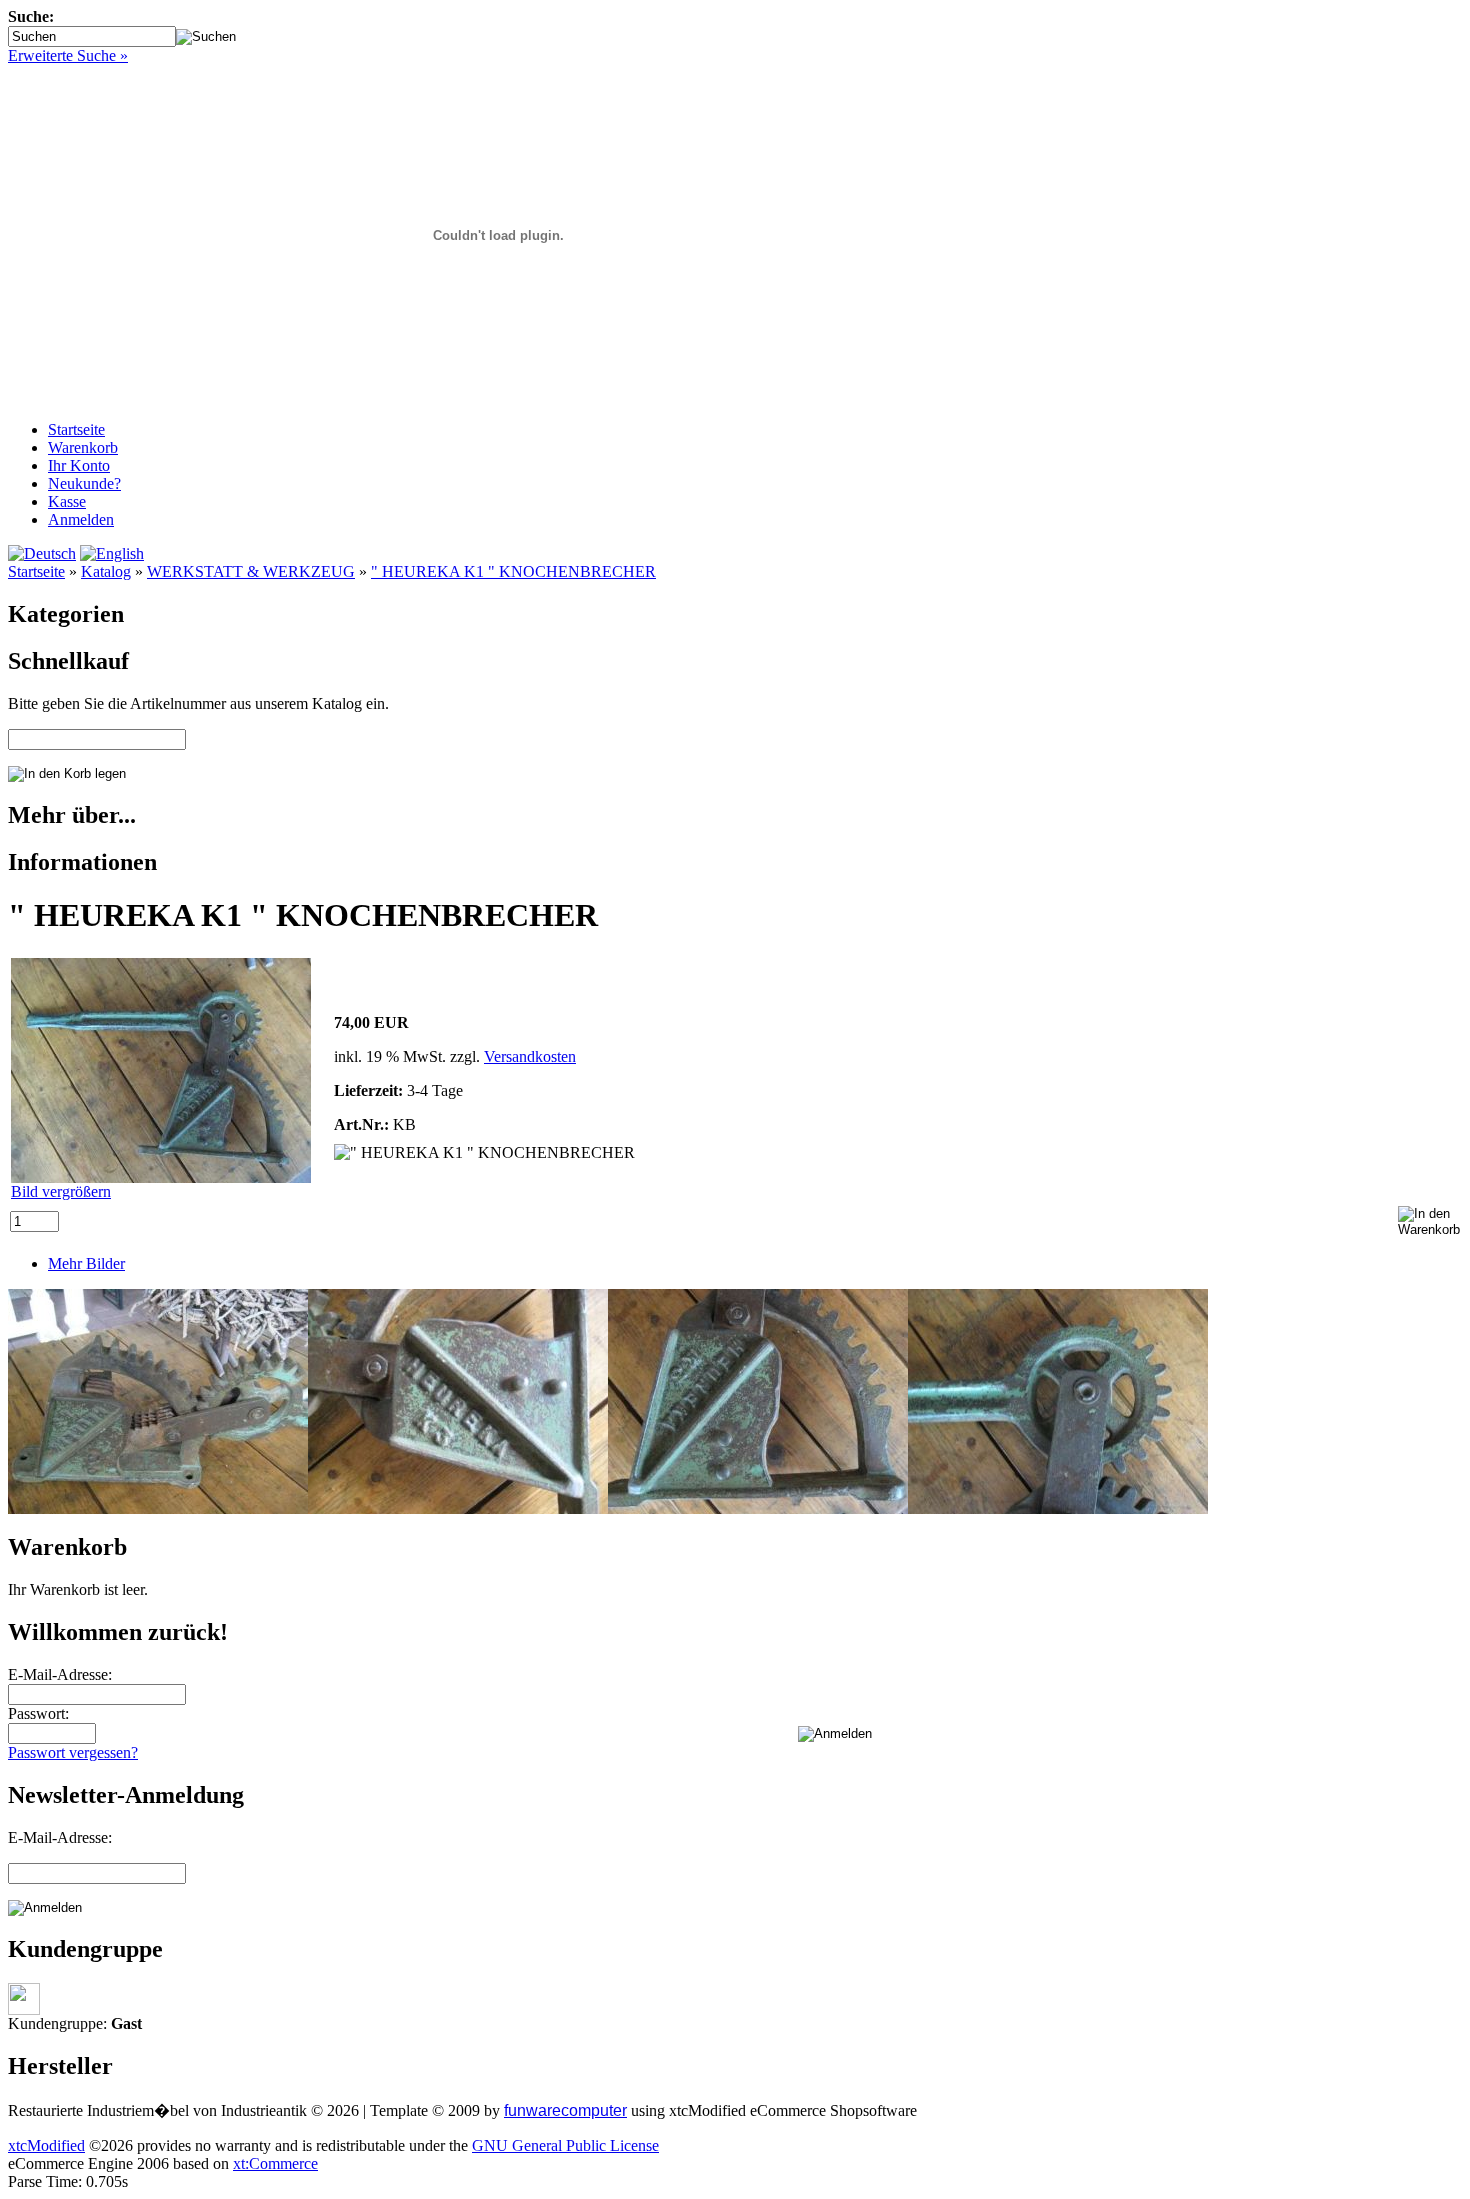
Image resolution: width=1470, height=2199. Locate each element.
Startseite (76, 429)
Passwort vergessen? (73, 1752)
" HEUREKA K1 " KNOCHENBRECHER (513, 571)
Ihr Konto (79, 465)
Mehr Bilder (86, 1263)
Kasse (67, 501)
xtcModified (46, 2145)
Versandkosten (530, 1056)
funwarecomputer (565, 2110)
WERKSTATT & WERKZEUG (251, 571)
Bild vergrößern (61, 1191)
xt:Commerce (275, 2163)
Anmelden (81, 519)
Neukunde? (84, 483)
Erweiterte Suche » (68, 55)
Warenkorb (83, 447)
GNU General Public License (565, 2145)
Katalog (106, 571)
